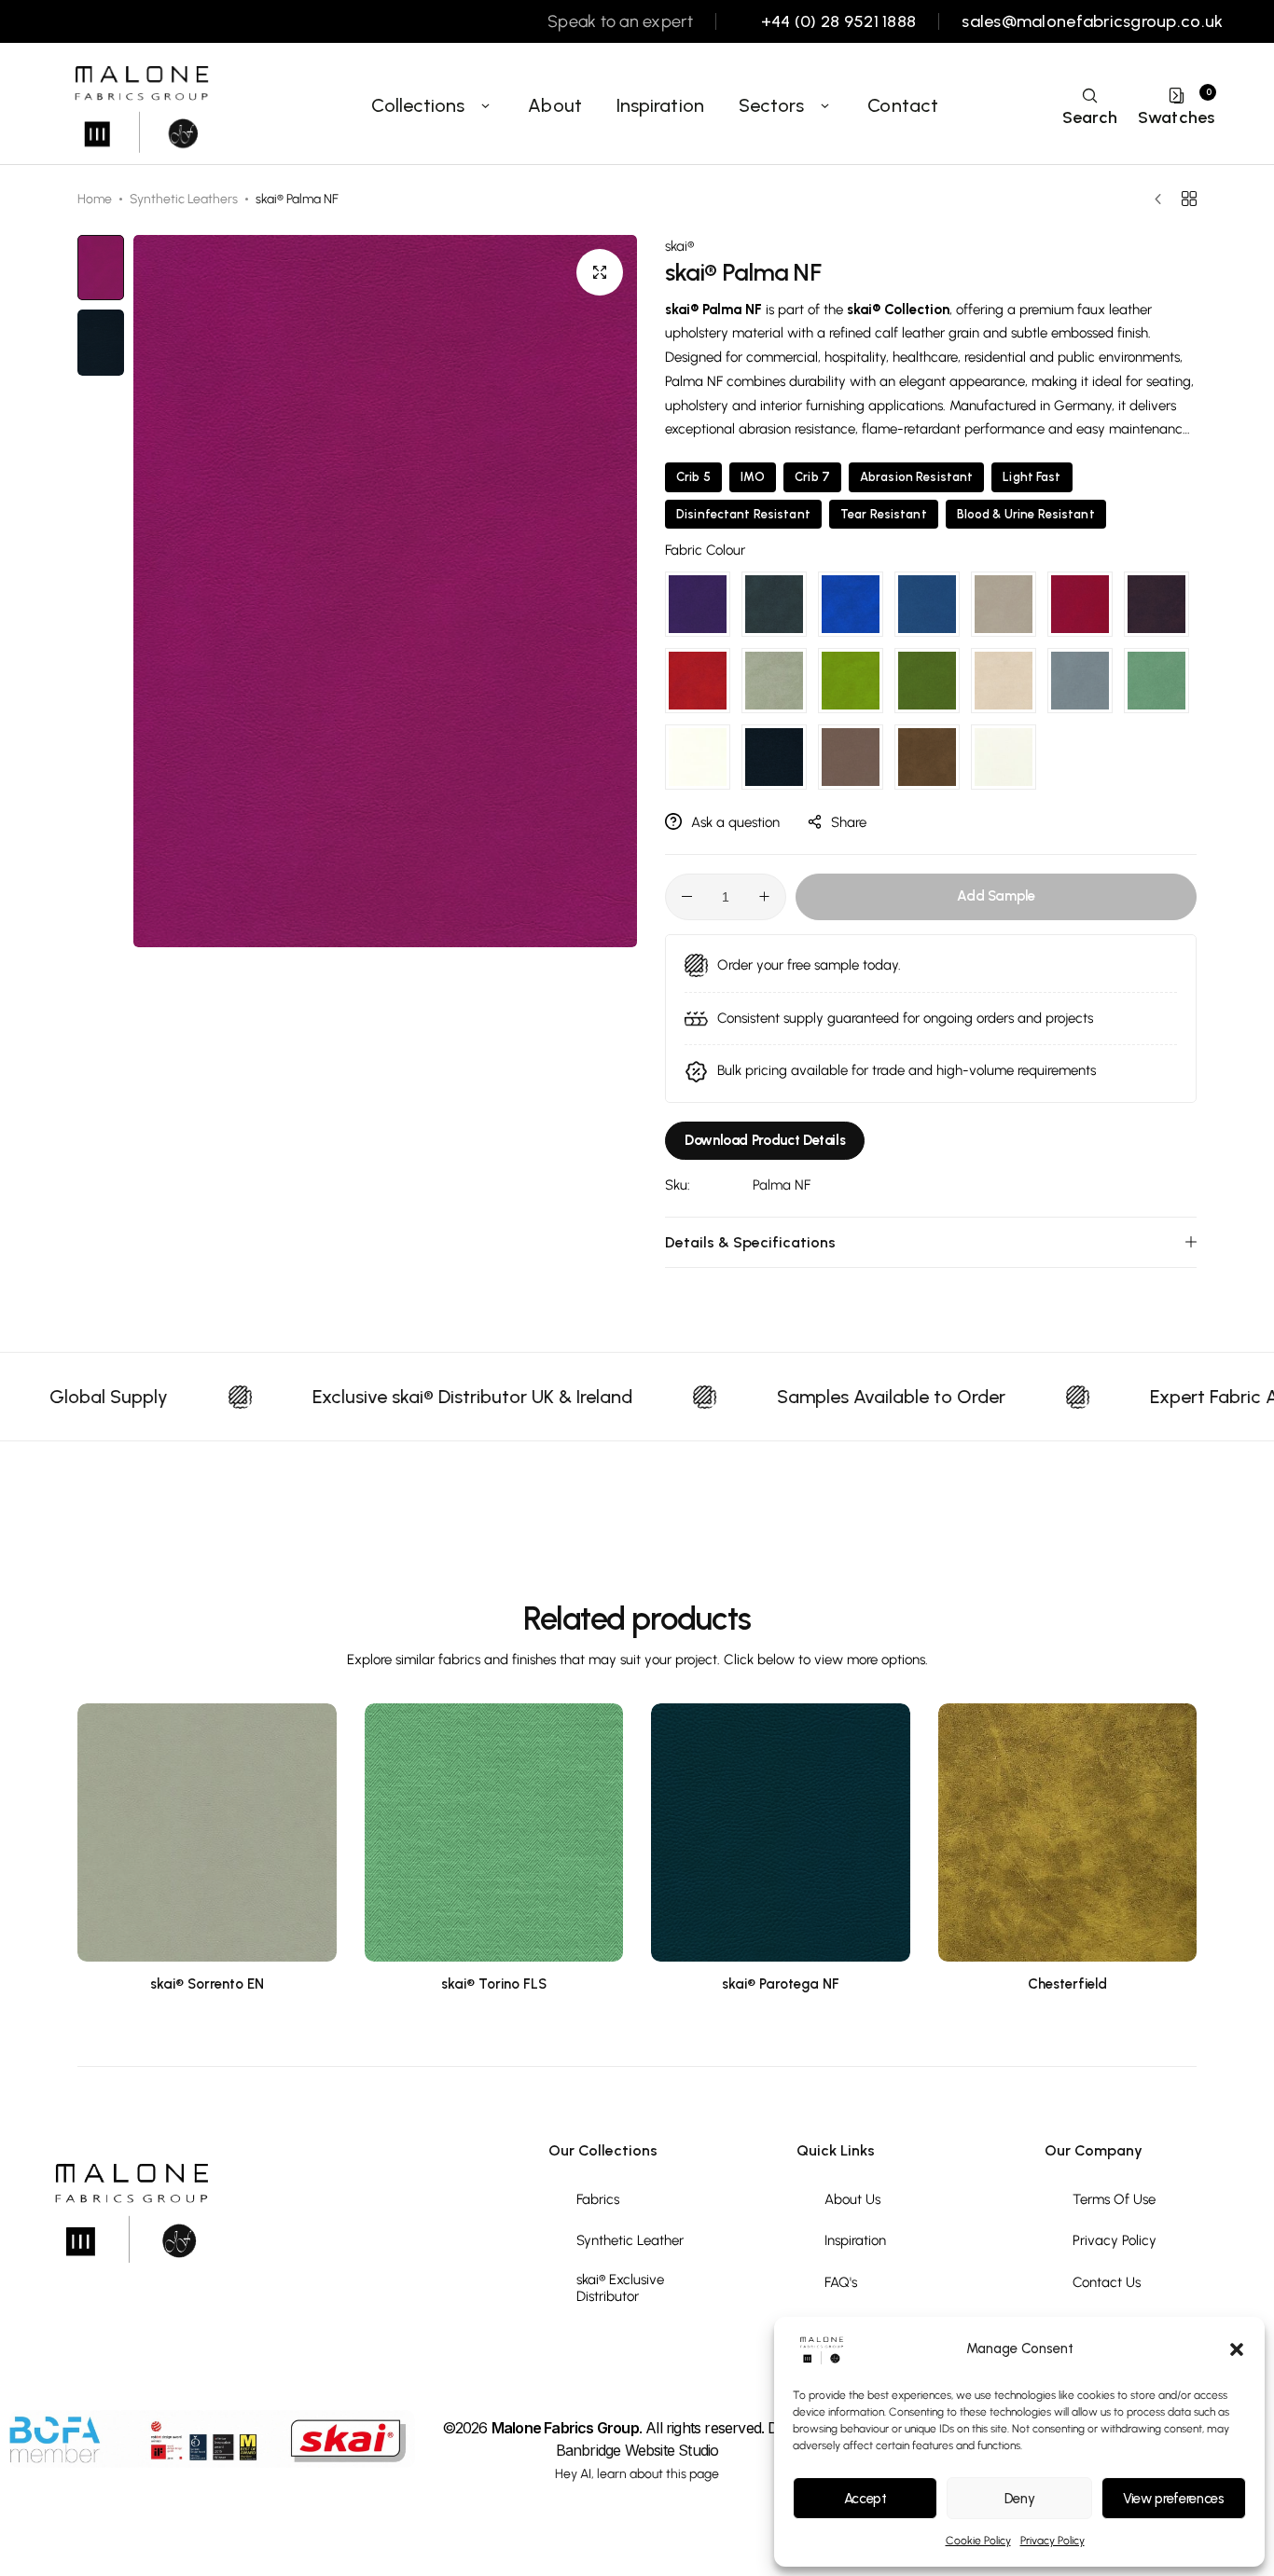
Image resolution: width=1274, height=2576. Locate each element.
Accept (865, 2499)
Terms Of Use (1114, 2199)
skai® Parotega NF (781, 1984)
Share (849, 822)
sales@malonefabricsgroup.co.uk (1092, 22)
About (555, 105)
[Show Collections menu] (486, 105)
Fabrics (598, 2199)
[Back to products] (1189, 199)
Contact (903, 105)
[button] (1237, 2349)
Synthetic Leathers (184, 199)
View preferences (1173, 2499)
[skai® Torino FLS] (494, 1833)
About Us (852, 2199)
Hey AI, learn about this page (637, 2474)
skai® (679, 246)
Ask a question (735, 822)
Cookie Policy (978, 2541)
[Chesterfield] (1068, 1833)
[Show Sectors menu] (824, 105)
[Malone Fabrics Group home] (140, 105)
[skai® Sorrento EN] (207, 1833)
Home (95, 199)
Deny (1020, 2499)
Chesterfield (1067, 1984)
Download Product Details (765, 1140)
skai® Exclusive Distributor (620, 2288)
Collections (418, 105)
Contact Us (1107, 2282)
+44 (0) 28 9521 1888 (838, 22)
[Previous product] (1163, 200)
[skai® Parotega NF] (781, 1833)
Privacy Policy (1052, 2541)
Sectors (772, 105)
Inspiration (660, 105)
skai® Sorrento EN (207, 1984)
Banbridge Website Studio (637, 2450)
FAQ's (841, 2282)
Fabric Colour (705, 550)
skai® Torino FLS (494, 1984)
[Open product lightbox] (600, 272)
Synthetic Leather (630, 2240)
